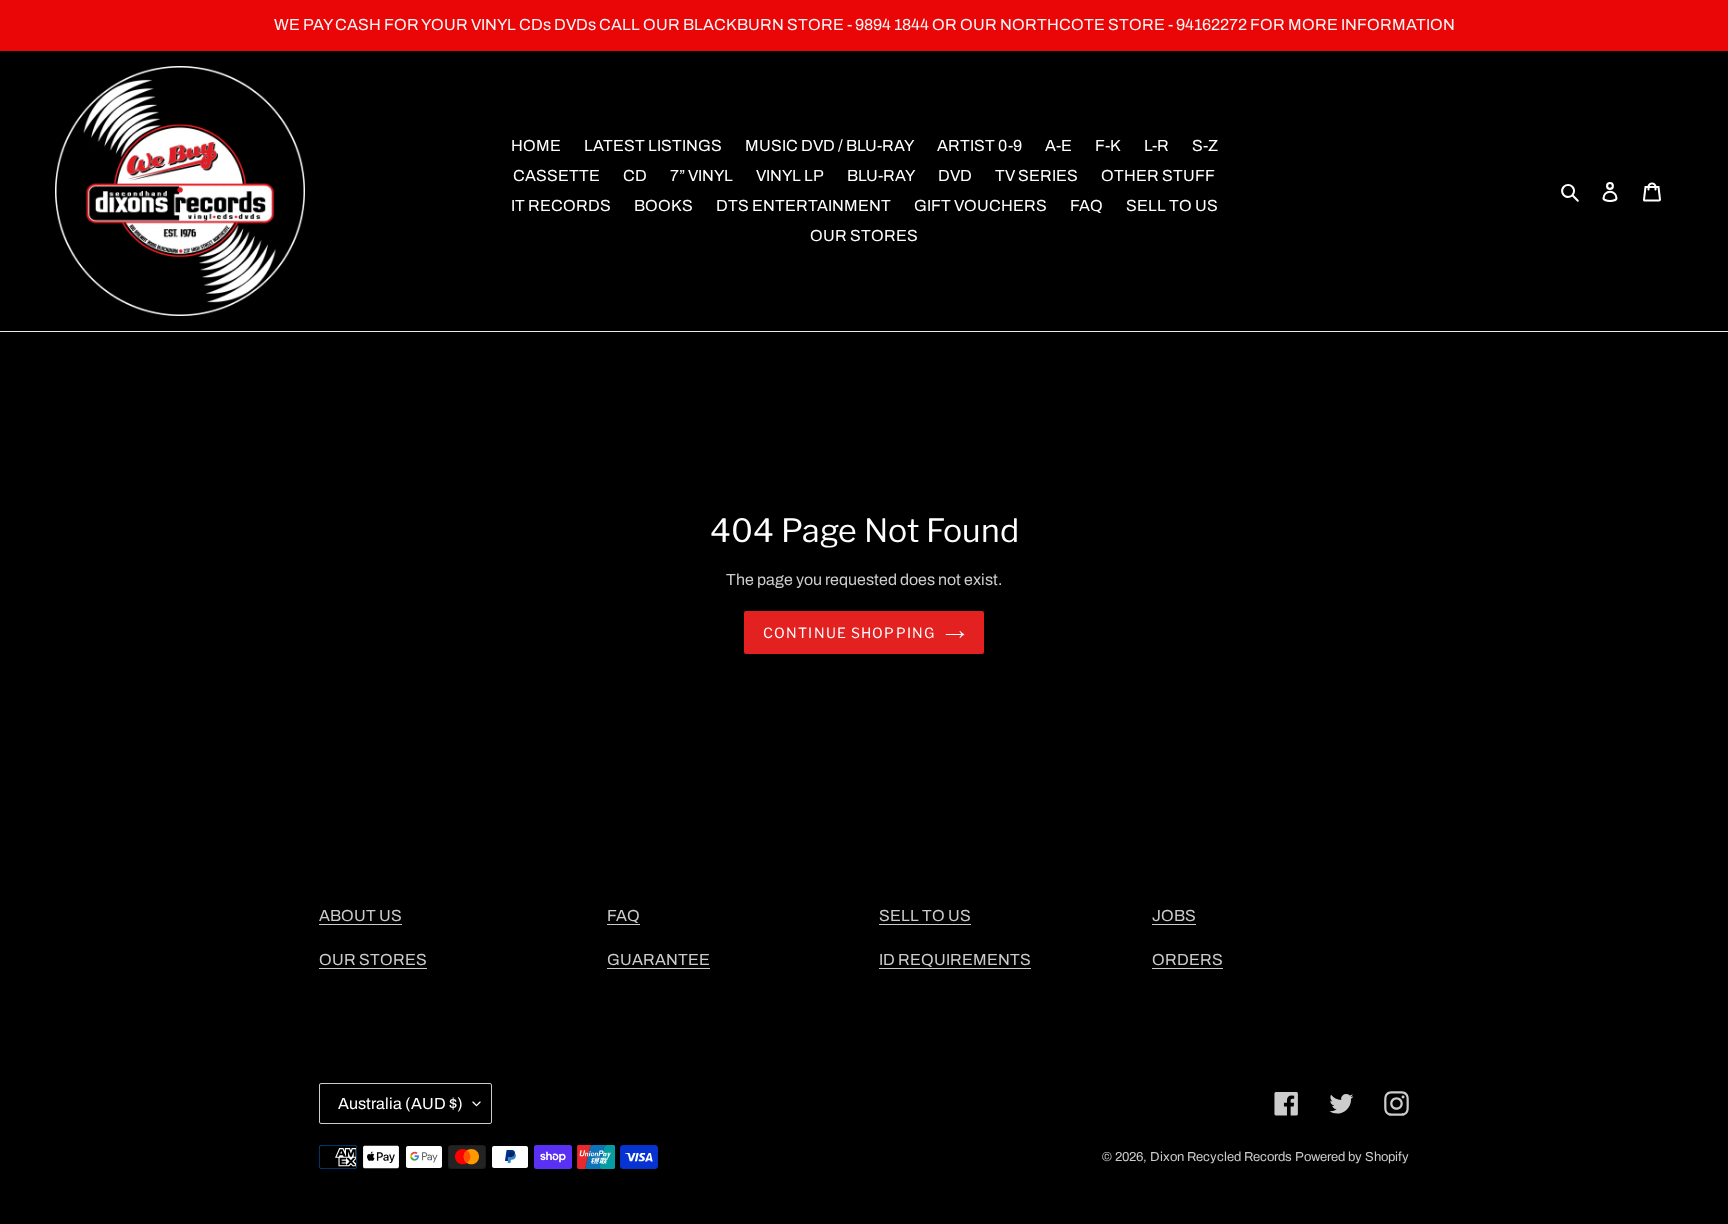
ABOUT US (360, 915)
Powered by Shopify (1352, 1157)
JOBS (1174, 915)
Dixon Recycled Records (1221, 1157)
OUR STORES (373, 959)
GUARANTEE (658, 959)
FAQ (623, 915)
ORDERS (1187, 959)
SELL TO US (925, 915)
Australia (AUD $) (400, 1103)
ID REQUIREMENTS (955, 959)
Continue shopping (849, 632)
